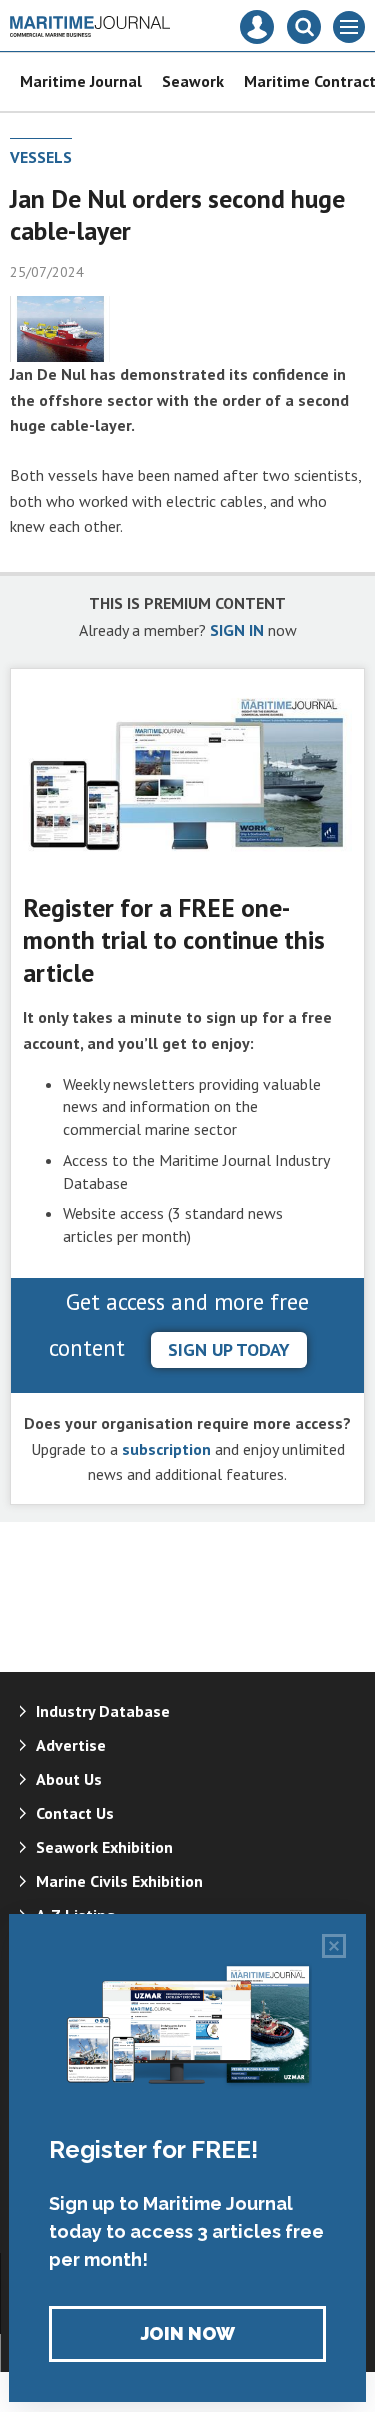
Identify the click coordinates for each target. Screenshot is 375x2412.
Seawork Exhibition (104, 1847)
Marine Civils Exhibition (119, 1881)
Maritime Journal (81, 81)
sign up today (229, 1349)
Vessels (41, 157)
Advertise (71, 1745)
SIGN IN (237, 630)
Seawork (193, 81)
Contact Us (75, 1813)
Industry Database (103, 1711)
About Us (69, 1779)
